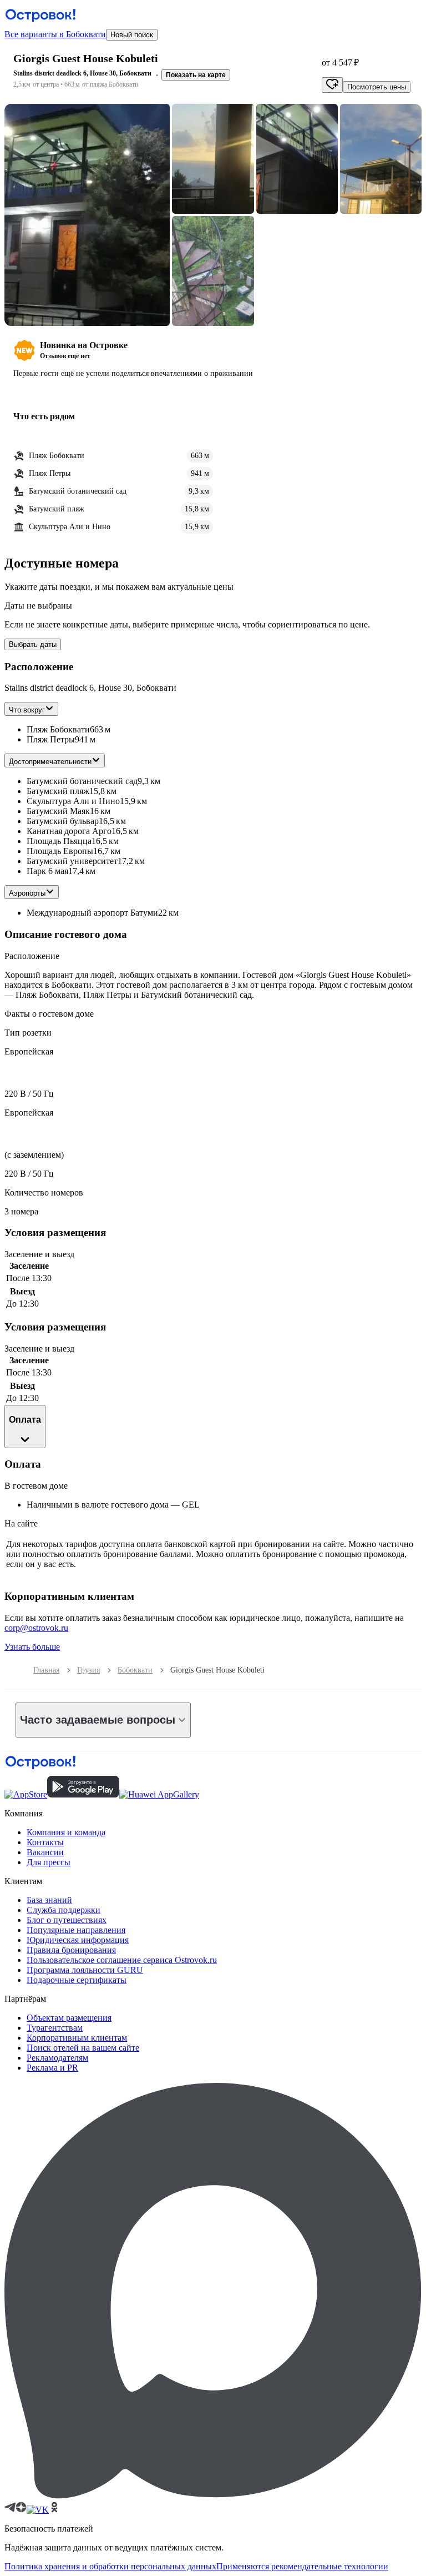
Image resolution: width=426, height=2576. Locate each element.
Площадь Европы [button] (60, 851)
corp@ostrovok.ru (36, 1628)
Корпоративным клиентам (77, 2038)
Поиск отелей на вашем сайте (83, 2048)
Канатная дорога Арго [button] (69, 831)
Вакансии (45, 1852)
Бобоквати (135, 1670)
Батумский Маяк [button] (58, 811)
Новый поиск (132, 35)
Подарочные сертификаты (77, 1980)
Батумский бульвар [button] (63, 821)
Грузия (88, 1670)
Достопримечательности (50, 762)
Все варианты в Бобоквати (55, 34)
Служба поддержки (64, 1910)
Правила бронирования (71, 1950)
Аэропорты (27, 893)
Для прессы (49, 1862)
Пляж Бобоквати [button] (58, 729)
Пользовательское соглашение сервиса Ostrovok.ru (122, 1960)
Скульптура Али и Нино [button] (73, 801)
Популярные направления (76, 1930)
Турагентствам (55, 2028)
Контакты (45, 1842)
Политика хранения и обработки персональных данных (110, 2566)
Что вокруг (27, 710)
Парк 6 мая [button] (47, 871)
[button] (87, 215)
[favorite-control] (332, 85)
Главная (46, 1670)
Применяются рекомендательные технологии (302, 2566)
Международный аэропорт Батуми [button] (92, 913)
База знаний (49, 1900)
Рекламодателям (57, 2058)
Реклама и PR (52, 2068)
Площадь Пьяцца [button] (59, 841)
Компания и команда (66, 1832)
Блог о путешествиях (67, 1920)
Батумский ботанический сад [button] (82, 781)
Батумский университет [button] (72, 861)
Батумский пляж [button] (58, 791)
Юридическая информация (78, 1940)
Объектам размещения (69, 2018)
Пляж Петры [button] (51, 739)
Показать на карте (196, 75)
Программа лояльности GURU (85, 1970)
